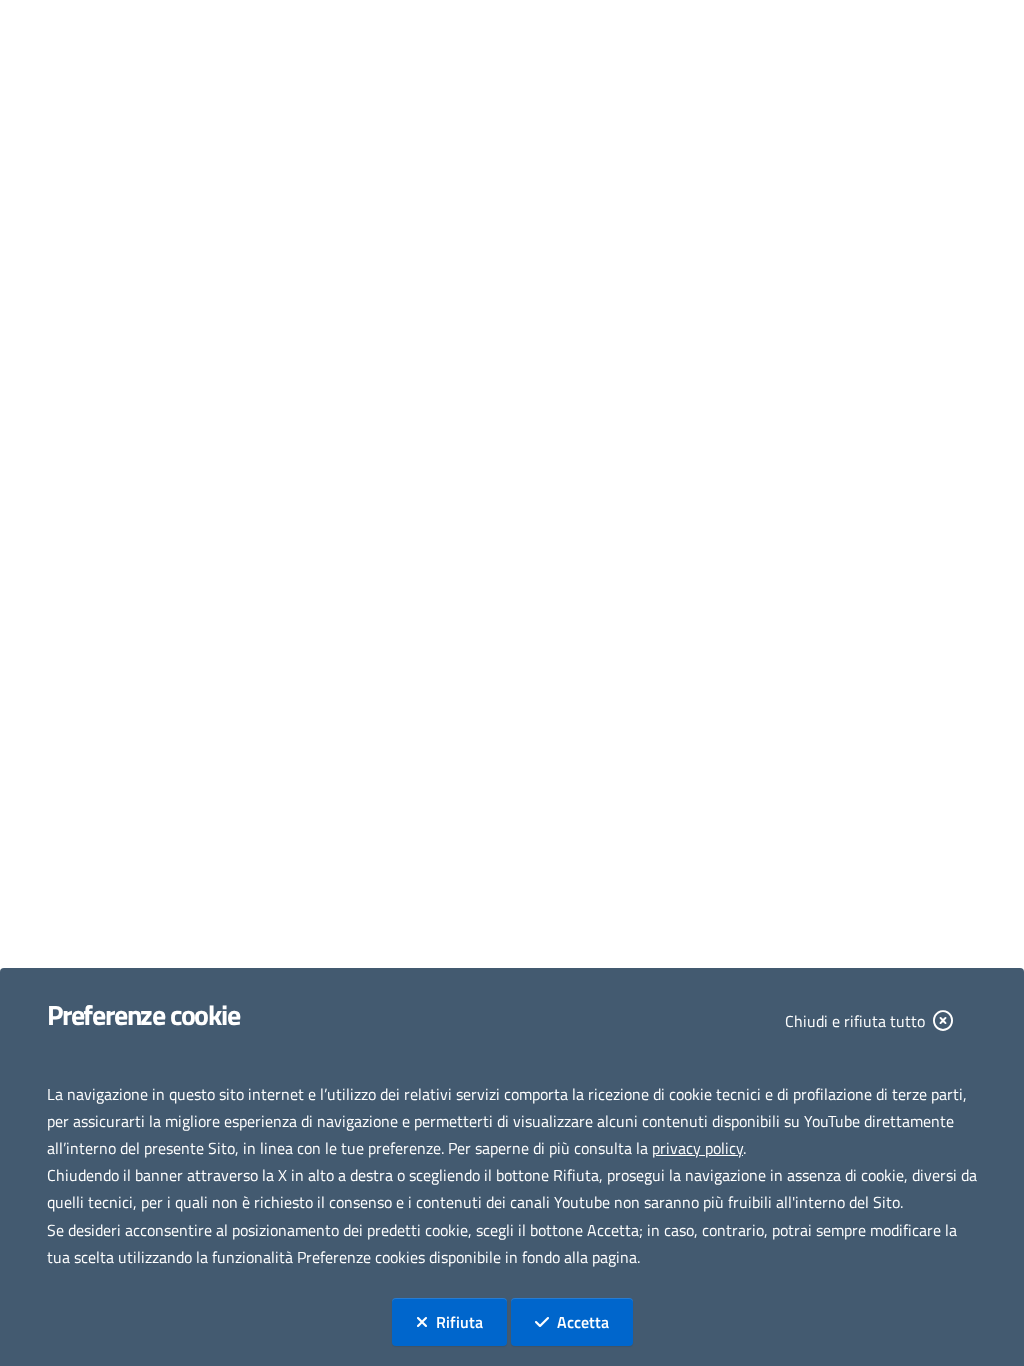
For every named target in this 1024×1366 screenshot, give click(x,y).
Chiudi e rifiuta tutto (855, 1021)
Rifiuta (471, 1321)
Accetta (595, 1321)
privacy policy (697, 1148)
